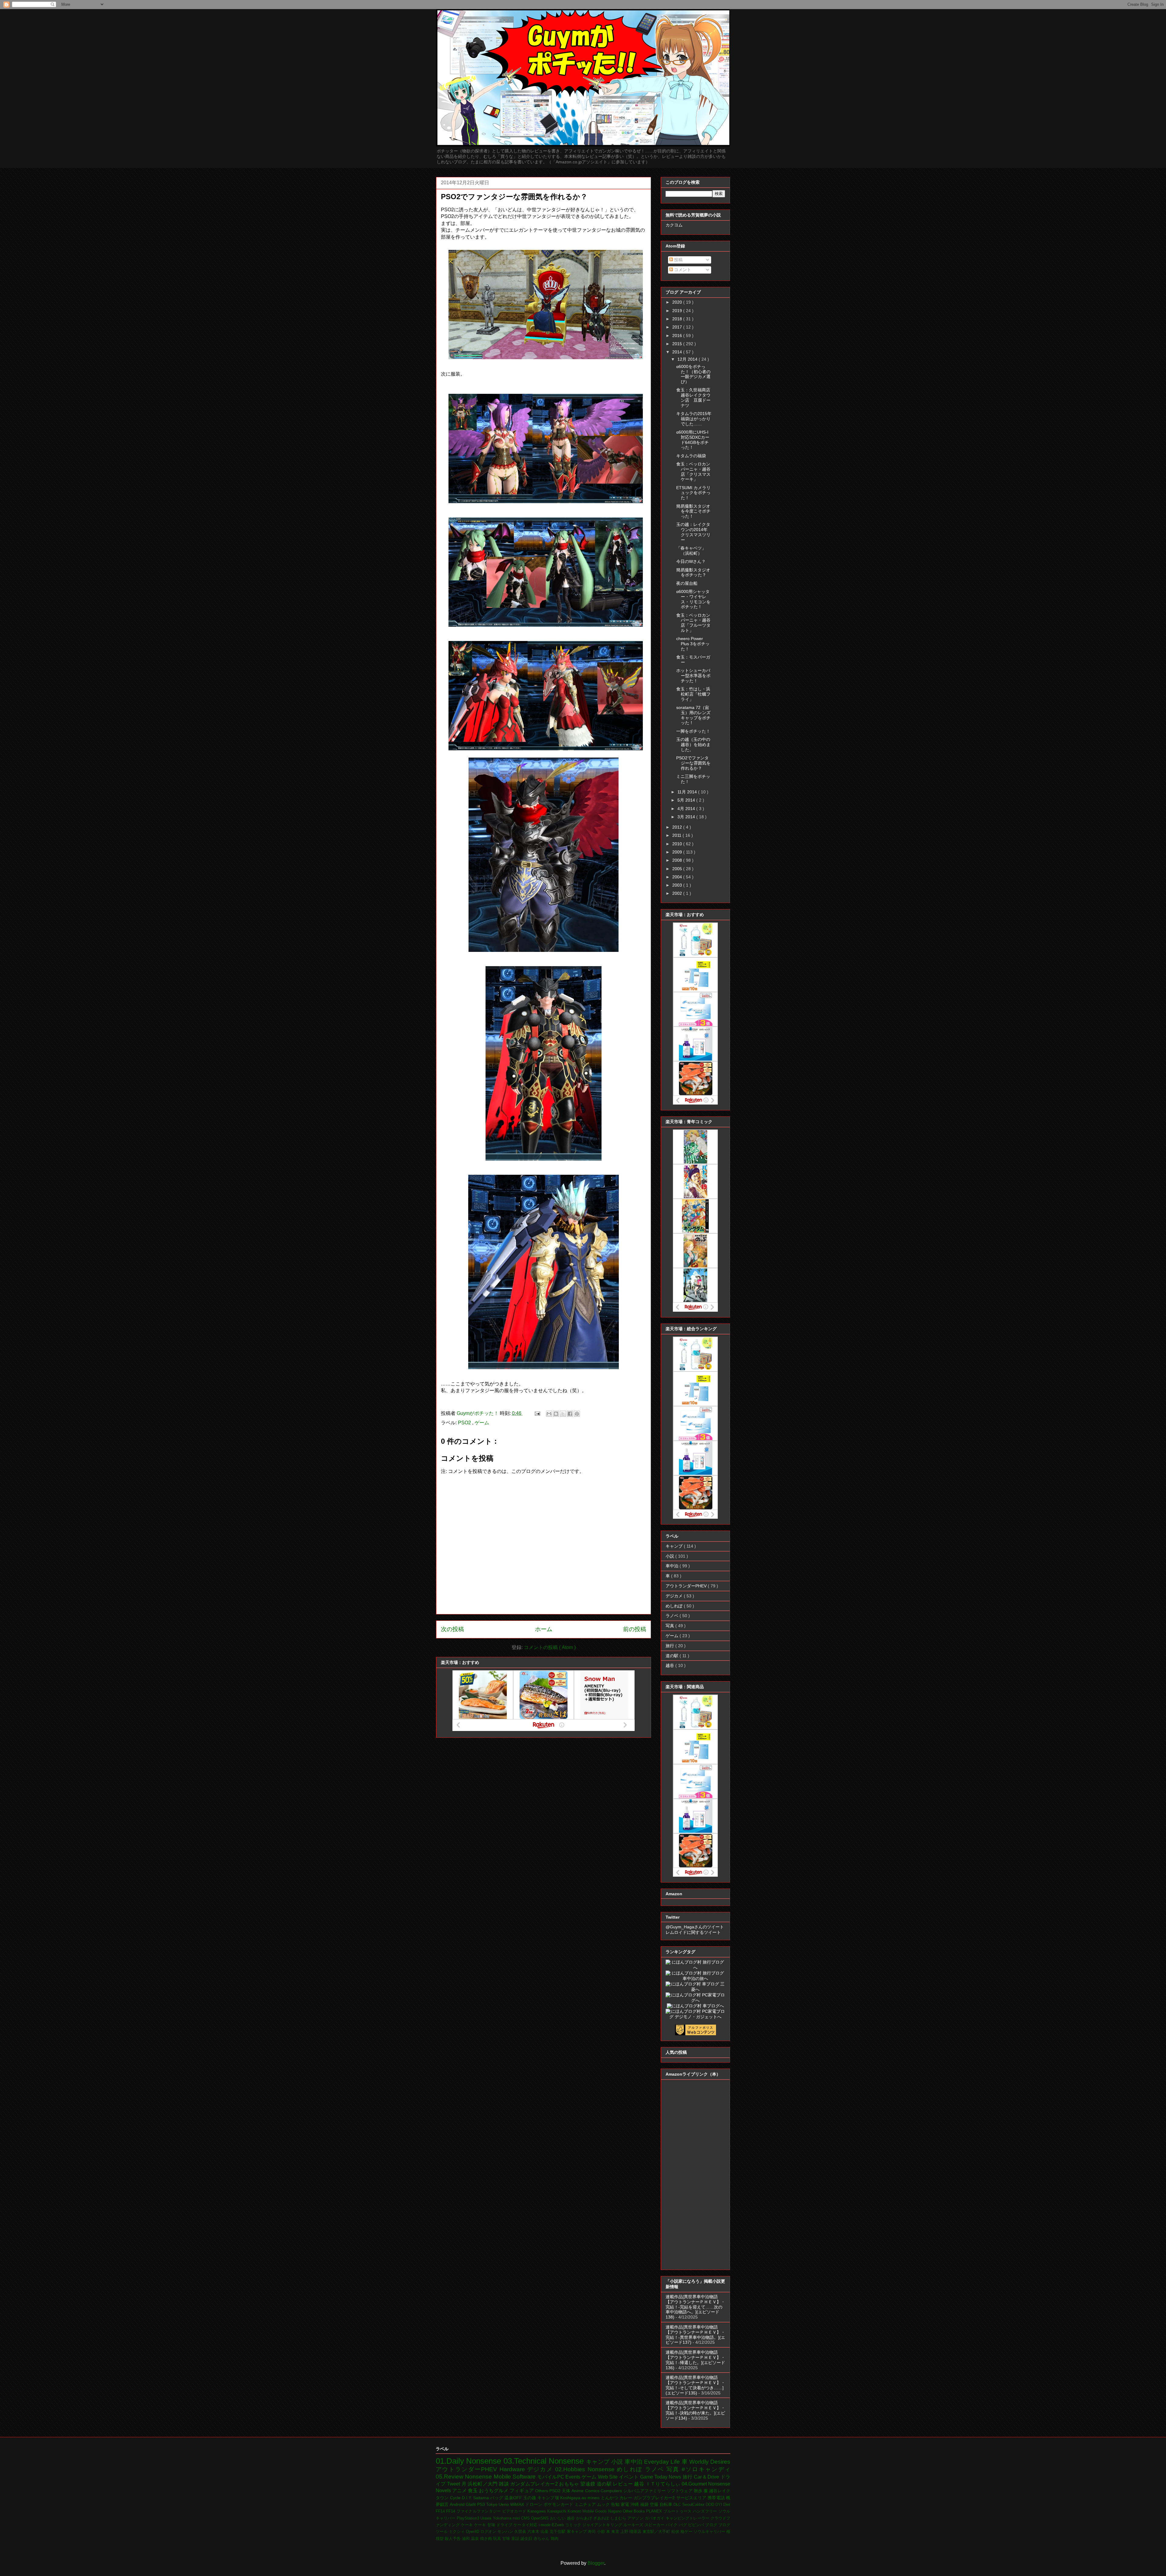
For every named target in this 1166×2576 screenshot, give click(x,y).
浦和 (466, 2539)
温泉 (476, 2539)
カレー (627, 2498)
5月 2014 (687, 800)
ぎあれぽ (602, 2518)
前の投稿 (635, 1629)
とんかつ (610, 2498)
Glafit (471, 2504)
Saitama (482, 2498)
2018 (678, 319)
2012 (678, 827)
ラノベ (673, 1616)
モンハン (506, 2532)
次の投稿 (452, 1629)
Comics (593, 2491)
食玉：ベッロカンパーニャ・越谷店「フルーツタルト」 (693, 623)
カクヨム (674, 225)
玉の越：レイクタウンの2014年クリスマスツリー (693, 532)
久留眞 (521, 2532)
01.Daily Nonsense (470, 2461)
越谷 (670, 1665)
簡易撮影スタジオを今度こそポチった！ (693, 511)
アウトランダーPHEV (687, 1586)
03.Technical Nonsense (545, 2461)
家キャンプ (577, 2532)
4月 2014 (687, 809)
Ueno (504, 2504)
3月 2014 (687, 817)
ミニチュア (586, 2504)
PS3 (482, 2504)
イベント (629, 2477)
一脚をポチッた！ (693, 731)
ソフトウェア (680, 2491)
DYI (719, 2504)
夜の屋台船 (687, 583)
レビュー (623, 2484)
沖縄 (635, 2504)
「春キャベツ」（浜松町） (691, 551)
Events (573, 2477)
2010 (678, 844)
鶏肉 (554, 2539)
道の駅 (673, 1656)
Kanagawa (537, 2511)
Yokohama (503, 2518)
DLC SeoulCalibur (690, 2504)
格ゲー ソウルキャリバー (703, 2532)
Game (647, 2477)
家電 (626, 2504)
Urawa (486, 2518)
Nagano (615, 2511)
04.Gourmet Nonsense (706, 2484)
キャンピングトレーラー (688, 2518)
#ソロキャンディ (706, 2469)
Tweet (454, 2484)
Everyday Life (663, 2462)
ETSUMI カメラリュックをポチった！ (693, 493)
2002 (678, 893)
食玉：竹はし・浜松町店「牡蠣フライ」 (693, 694)
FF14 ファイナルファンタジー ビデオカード (487, 2511)
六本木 (534, 2532)
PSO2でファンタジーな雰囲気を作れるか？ (693, 763)
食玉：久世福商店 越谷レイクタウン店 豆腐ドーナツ (695, 397)
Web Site (609, 2477)
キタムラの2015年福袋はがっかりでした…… (694, 419)
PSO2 (465, 1423)
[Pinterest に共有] (577, 1414)
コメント (682, 270)
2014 (678, 352)
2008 (678, 860)
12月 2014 (688, 359)
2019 (678, 311)
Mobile (503, 2477)
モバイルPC (551, 2477)
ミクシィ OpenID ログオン (473, 2532)
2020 (678, 302)
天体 (567, 2491)
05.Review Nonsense (465, 2477)
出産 (545, 2532)
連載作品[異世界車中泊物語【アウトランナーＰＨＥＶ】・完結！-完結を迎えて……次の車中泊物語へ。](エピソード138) (695, 2307)
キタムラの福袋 (691, 456)
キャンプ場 (549, 2498)
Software (525, 2477)
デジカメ (675, 1596)
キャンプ (675, 1546)
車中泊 (673, 1566)
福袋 (645, 2504)
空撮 (655, 2504)
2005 (678, 869)
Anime (578, 2491)
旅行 (670, 1646)
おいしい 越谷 (563, 2518)
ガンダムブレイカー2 (535, 2484)
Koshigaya (571, 2498)
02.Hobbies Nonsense (586, 2469)
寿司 (592, 2532)
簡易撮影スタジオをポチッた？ (693, 572)
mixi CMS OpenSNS (531, 2518)
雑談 (505, 2484)
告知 (616, 2504)
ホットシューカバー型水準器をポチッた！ (693, 676)
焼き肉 (487, 2539)
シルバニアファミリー (645, 2491)
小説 (670, 1556)
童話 (516, 2539)
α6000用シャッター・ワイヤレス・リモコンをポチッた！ (693, 599)
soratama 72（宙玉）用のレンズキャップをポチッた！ (693, 715)
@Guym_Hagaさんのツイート (695, 1927)
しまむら (619, 2518)
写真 (670, 1626)
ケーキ (467, 2525)
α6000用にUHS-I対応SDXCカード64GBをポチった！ (693, 440)
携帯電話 (717, 2498)
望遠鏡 (588, 2484)
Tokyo (492, 2504)
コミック (574, 2525)
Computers (612, 2491)
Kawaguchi (557, 2511)
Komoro (575, 2511)
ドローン (534, 2504)
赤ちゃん (542, 2539)
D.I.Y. (467, 2498)
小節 (602, 2532)
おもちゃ (570, 2484)
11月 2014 (688, 792)
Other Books (635, 2511)
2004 (678, 877)
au (585, 2498)
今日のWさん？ (691, 561)
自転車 (667, 2504)
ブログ (712, 2525)
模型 (440, 2539)
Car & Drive (707, 2477)
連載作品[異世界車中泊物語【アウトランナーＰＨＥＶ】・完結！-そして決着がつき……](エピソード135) (695, 2385)
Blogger (596, 2563)
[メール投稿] (537, 1413)
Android (458, 2504)
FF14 (441, 2511)
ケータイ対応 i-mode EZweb (539, 2525)
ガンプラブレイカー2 (655, 2498)
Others (542, 2491)
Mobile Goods (595, 2511)
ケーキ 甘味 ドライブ (494, 2525)
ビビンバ (697, 2525)
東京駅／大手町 (657, 2532)
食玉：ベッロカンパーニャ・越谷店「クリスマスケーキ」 (693, 472)
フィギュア (522, 2491)
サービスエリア (692, 2498)
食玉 (473, 2491)
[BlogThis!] (556, 1414)
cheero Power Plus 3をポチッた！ (693, 644)
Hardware (513, 2469)
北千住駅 (558, 2532)
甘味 (507, 2539)
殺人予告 (453, 2539)
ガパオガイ (655, 2518)
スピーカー (655, 2525)
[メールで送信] (549, 1414)
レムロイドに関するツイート (693, 1932)
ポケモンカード (559, 2504)
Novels (444, 2491)
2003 (678, 885)
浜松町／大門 (483, 2484)
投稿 (678, 260)
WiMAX (518, 2504)
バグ (684, 2525)
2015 (678, 344)
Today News (668, 2477)
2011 (677, 835)
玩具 (498, 2539)
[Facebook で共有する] (570, 1414)
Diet (727, 2504)
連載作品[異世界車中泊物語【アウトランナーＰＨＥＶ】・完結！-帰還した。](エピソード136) (695, 2360)
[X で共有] (563, 1414)
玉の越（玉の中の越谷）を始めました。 (693, 745)
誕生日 (527, 2539)
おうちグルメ (494, 2491)
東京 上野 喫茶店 (627, 2532)
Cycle (456, 2498)
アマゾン (636, 2518)
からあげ (585, 2518)
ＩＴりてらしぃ (664, 2484)
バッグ (497, 2498)
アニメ (460, 2491)
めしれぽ (675, 1606)
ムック (604, 2504)
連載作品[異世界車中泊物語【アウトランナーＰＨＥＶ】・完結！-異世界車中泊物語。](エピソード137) (695, 2335)
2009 (678, 852)
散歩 (699, 2491)
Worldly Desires (710, 2462)
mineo (594, 2498)
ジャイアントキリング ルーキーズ (614, 2525)
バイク (672, 2525)
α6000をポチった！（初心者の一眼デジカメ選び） (693, 374)
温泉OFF (514, 2498)
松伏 (676, 2532)
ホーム (544, 1629)
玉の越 (530, 2498)
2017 (678, 327)
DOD (711, 2504)
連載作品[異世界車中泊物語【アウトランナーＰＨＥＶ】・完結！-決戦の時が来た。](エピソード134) (695, 2410)
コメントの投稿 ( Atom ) (550, 1647)
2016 (678, 336)
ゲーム (482, 1423)
